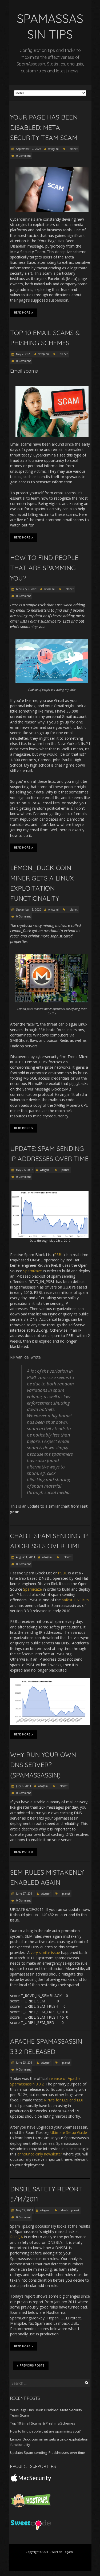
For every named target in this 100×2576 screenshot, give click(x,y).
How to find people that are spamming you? (44, 568)
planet (74, 149)
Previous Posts (32, 2366)
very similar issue (45, 1952)
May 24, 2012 (24, 1170)
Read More (22, 313)
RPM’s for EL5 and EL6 (64, 2100)
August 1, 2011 (25, 1557)
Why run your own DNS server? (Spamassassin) (43, 1765)
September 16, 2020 (28, 910)
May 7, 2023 (23, 354)
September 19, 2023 (28, 149)
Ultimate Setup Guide (69, 2132)
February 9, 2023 (26, 589)
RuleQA (17, 2237)
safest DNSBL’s (75, 1600)
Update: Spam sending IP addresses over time (48, 2452)
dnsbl (65, 2210)
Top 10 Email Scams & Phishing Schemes (43, 2423)
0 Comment (24, 156)
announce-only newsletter (40, 2154)
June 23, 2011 (25, 2063)
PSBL (59, 1255)
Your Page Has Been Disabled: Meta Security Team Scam (44, 127)
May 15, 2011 (24, 2210)
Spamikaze (33, 1271)
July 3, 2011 (23, 1786)
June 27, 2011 (25, 1894)
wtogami (53, 149)
